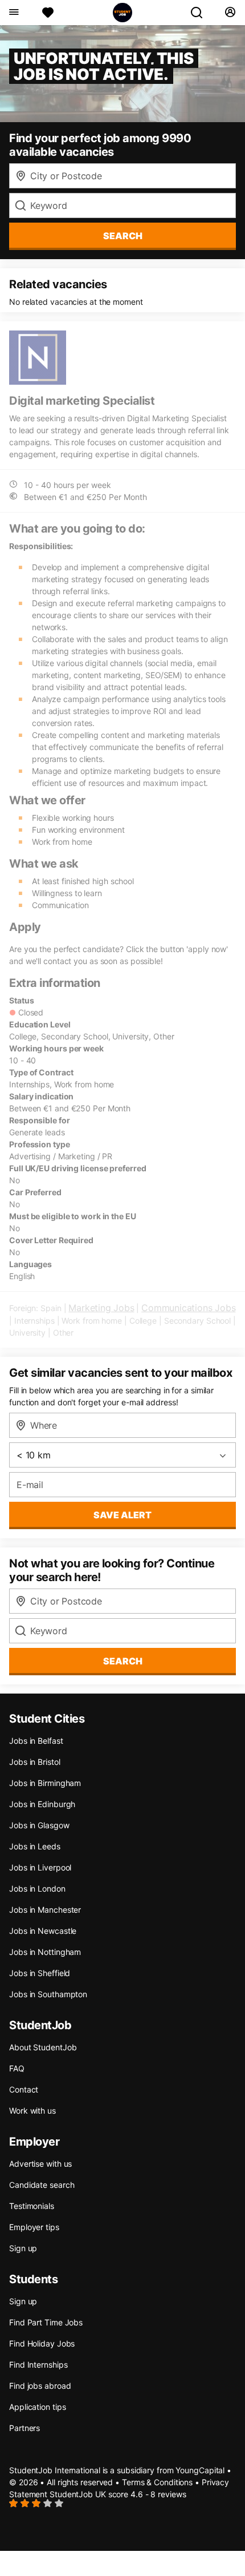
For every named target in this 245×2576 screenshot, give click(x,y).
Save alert (122, 1515)
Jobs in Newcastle (43, 1931)
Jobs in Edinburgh (42, 1804)
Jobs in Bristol (35, 1762)
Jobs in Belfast (36, 1741)
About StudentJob (43, 2047)
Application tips (37, 2407)
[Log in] (230, 13)
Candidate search (42, 2185)
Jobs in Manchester (45, 1910)
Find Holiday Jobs (42, 2343)
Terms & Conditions (157, 2482)
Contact (24, 2089)
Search (123, 236)
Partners (24, 2428)
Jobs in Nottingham (45, 1952)
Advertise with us (40, 2164)
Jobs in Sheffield (40, 1973)
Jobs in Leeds (35, 1846)
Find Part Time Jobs (46, 2322)
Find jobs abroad (40, 2386)
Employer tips (34, 2227)
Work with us (32, 2111)
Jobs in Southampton (48, 1994)
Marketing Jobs (101, 1308)
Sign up (23, 2248)
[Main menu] (13, 13)
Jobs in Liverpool (40, 1867)
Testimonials (32, 2206)
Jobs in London (37, 1888)
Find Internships (38, 2365)
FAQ (17, 2068)
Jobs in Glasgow (39, 1825)
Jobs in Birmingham (45, 1783)
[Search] (201, 13)
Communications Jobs (188, 1308)
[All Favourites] (48, 13)
